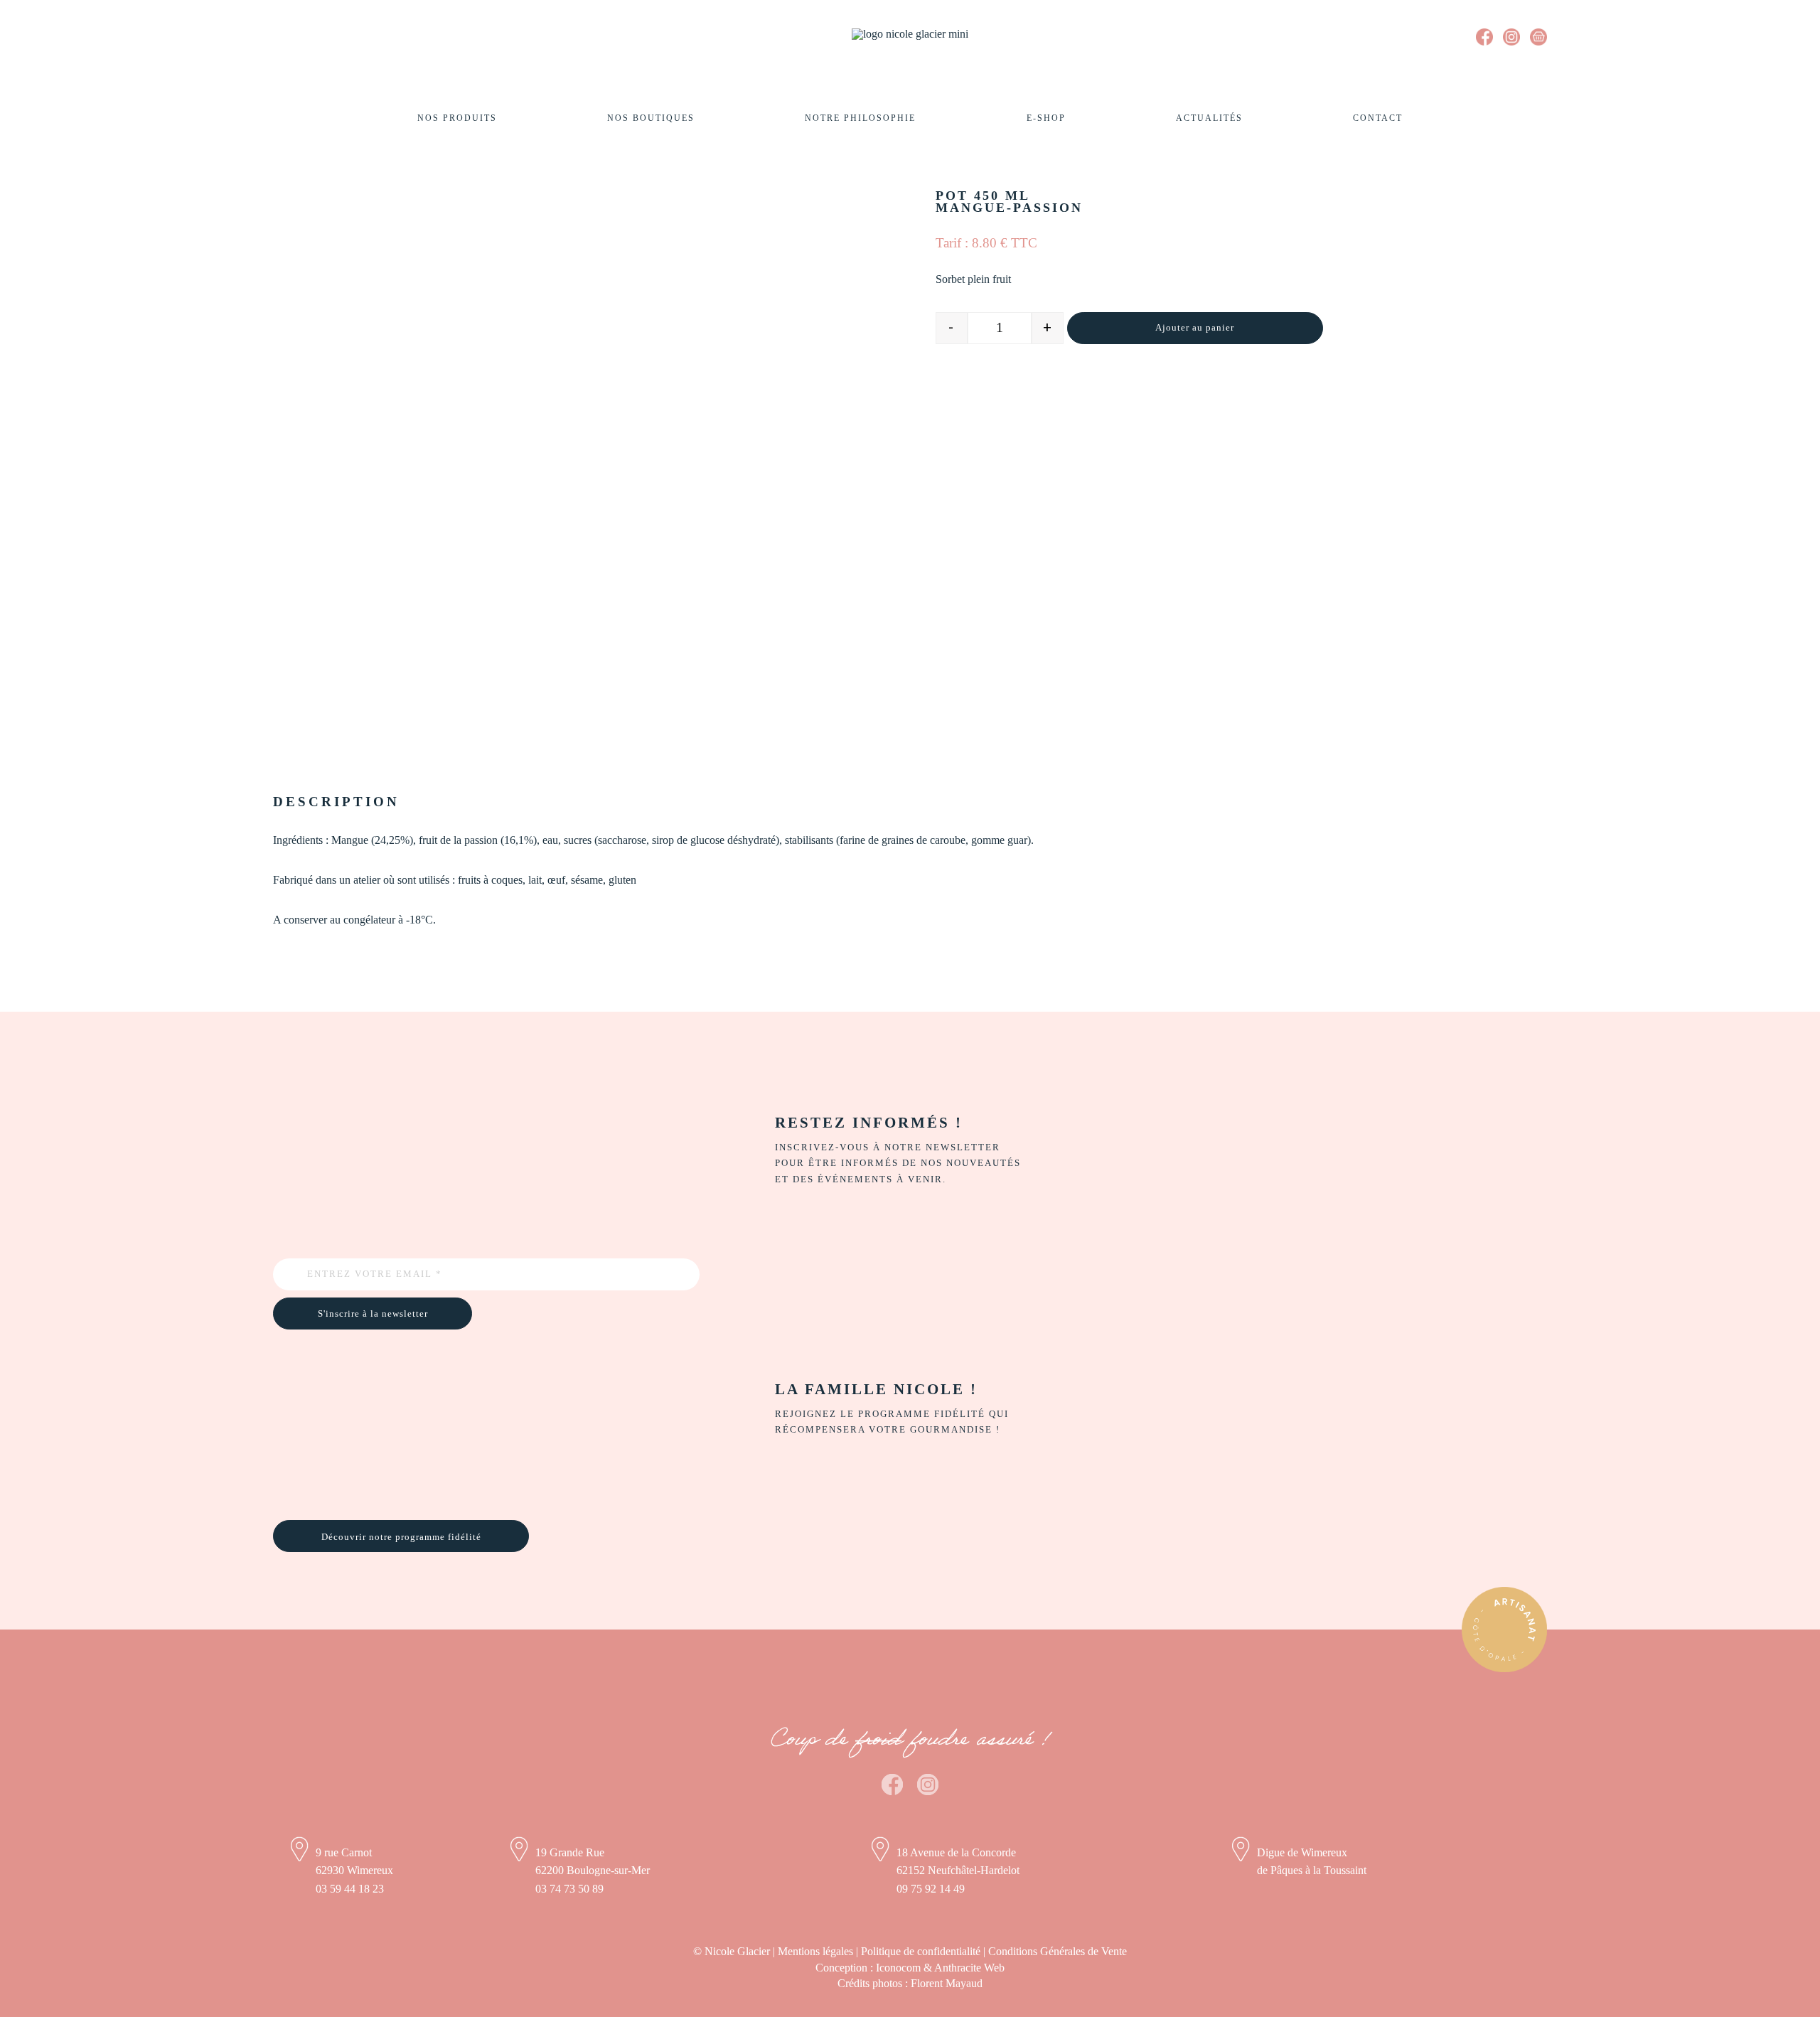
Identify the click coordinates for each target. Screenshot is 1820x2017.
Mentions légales (815, 1951)
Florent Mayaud (947, 1983)
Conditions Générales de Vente (1058, 1951)
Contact (1378, 118)
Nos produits (457, 118)
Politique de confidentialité (921, 1951)
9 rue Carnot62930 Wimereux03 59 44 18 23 (354, 1871)
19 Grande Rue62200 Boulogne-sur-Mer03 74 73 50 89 (593, 1871)
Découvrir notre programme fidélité (401, 1537)
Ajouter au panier (1195, 328)
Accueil (296, 156)
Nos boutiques (651, 118)
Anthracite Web (969, 1968)
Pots (341, 156)
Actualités (1209, 118)
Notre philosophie (860, 118)
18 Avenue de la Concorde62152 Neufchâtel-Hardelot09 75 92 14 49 (958, 1871)
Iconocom (898, 1968)
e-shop (1046, 118)
